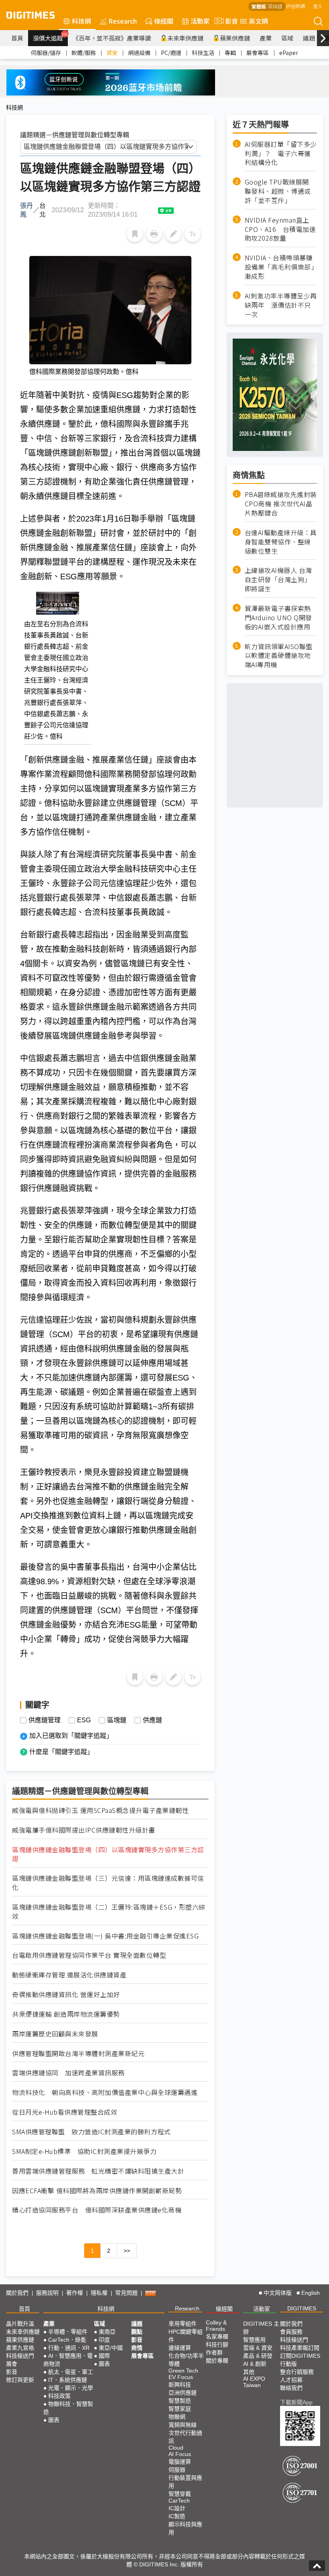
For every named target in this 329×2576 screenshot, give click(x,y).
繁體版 (259, 6)
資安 (112, 53)
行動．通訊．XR (69, 2348)
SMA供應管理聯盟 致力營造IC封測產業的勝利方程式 (91, 2132)
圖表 (54, 2420)
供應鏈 (152, 1720)
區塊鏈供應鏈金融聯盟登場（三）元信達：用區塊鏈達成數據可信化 (108, 1883)
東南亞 (107, 2332)
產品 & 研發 (258, 2356)
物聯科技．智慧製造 (68, 2408)
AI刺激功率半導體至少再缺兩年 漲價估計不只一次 (281, 305)
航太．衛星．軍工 (71, 2372)
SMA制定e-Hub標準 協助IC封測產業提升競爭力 (84, 2151)
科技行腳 (217, 2345)
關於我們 (17, 2293)
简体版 (275, 6)
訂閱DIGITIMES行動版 (300, 2360)
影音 (228, 21)
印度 (104, 2340)
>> (127, 2251)
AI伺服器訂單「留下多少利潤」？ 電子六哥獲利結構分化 (281, 153)
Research (123, 21)
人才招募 (291, 2380)
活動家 (200, 21)
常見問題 (126, 2293)
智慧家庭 (180, 2409)
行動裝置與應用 (185, 2482)
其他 (249, 2372)
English (311, 2293)
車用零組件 (183, 2324)
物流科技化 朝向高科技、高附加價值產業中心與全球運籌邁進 (105, 2092)
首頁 (17, 38)
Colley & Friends (216, 2326)
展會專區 (258, 53)
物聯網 (177, 2417)
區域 (287, 38)
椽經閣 (164, 21)
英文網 (258, 21)
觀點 (137, 2332)
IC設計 (177, 2508)
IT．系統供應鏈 (68, 2380)
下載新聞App (296, 2402)
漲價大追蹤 (50, 37)
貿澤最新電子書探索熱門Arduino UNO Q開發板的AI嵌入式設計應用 (278, 618)
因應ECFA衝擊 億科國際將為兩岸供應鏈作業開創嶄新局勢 (97, 2191)
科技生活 (203, 53)
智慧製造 (180, 2401)
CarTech (179, 2501)
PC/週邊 (171, 53)
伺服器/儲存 (46, 53)
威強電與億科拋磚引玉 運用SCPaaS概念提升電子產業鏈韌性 (100, 1810)
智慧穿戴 (180, 2494)
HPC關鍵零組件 (186, 2336)
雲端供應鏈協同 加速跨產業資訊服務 (68, 2073)
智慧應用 (254, 2340)
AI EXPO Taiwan (254, 2382)
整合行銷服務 (297, 2372)
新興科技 (180, 2385)
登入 (318, 6)
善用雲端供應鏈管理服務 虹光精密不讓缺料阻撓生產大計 (98, 2171)
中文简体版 (278, 2293)
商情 (137, 2348)
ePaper (289, 53)
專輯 (230, 53)
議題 (309, 38)
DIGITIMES (302, 2308)
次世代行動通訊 (185, 2437)
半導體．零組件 (68, 2332)
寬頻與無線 (183, 2425)
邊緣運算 (180, 2348)
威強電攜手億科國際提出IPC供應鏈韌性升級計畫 (84, 1830)
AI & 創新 (255, 2364)
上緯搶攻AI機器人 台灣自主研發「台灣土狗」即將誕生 (278, 580)
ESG (84, 1720)
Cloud (176, 2448)
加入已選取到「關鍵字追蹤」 (71, 1736)
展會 (12, 2364)
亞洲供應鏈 (183, 2393)
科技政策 (59, 2396)
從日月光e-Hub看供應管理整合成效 (65, 2112)
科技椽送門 (20, 2356)
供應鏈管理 (45, 1720)
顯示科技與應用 (185, 2528)
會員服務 (291, 2332)
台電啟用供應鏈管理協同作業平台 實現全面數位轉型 (89, 1955)
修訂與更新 (20, 2380)
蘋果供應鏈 (235, 38)
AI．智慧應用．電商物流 (68, 2360)
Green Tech (183, 2371)
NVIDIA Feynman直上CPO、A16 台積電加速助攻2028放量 (280, 229)
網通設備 (139, 53)
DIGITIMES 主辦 (261, 2328)
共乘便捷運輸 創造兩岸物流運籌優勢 (66, 2014)
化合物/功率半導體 (186, 2360)
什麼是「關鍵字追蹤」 (61, 1752)
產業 (266, 38)
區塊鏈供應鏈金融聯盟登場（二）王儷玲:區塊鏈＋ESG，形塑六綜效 (109, 1912)
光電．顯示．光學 (71, 2388)
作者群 (214, 2353)
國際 (104, 2356)
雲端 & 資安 (258, 2348)
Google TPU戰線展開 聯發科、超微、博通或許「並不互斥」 (280, 191)
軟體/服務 (84, 53)
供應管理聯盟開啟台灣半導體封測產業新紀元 (78, 2053)
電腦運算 (180, 2462)
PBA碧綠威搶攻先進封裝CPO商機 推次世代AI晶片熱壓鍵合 (281, 504)
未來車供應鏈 (185, 38)
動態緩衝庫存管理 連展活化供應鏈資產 (69, 1975)
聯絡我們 (291, 2388)
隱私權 (99, 2293)
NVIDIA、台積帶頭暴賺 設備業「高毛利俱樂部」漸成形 (281, 267)
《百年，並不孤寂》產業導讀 (112, 38)
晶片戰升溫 (20, 2324)
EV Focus (181, 2377)
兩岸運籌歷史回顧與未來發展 (55, 2034)
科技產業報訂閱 (300, 2348)
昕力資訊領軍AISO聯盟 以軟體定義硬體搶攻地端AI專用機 (279, 656)
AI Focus (180, 2454)
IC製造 (177, 2516)
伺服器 (177, 2470)
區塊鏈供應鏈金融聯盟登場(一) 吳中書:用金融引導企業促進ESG (105, 1936)
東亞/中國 (111, 2348)
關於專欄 (217, 2361)
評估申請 (295, 6)
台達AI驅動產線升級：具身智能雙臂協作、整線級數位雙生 (281, 542)
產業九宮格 (20, 2348)
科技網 (81, 21)
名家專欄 (217, 2336)
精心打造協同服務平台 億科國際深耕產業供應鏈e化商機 (97, 2210)
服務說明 (47, 2293)
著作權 (75, 2293)
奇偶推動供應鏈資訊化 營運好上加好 (66, 1994)
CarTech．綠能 (67, 2340)
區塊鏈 (117, 1720)
